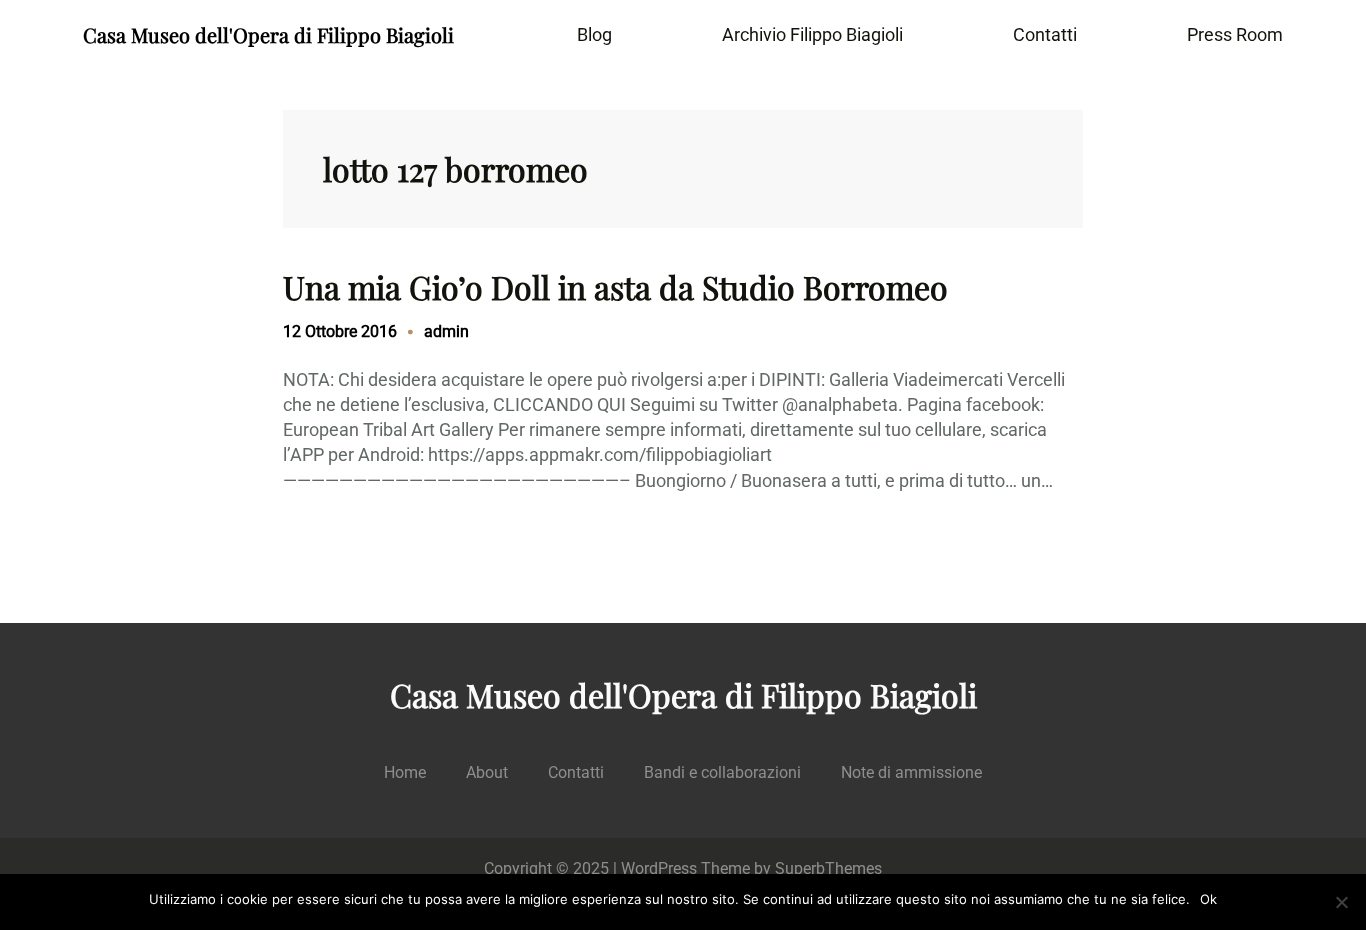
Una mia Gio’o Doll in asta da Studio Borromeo (615, 287)
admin (446, 331)
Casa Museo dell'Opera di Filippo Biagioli (268, 34)
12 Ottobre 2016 (340, 331)
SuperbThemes (828, 868)
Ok (1208, 899)
